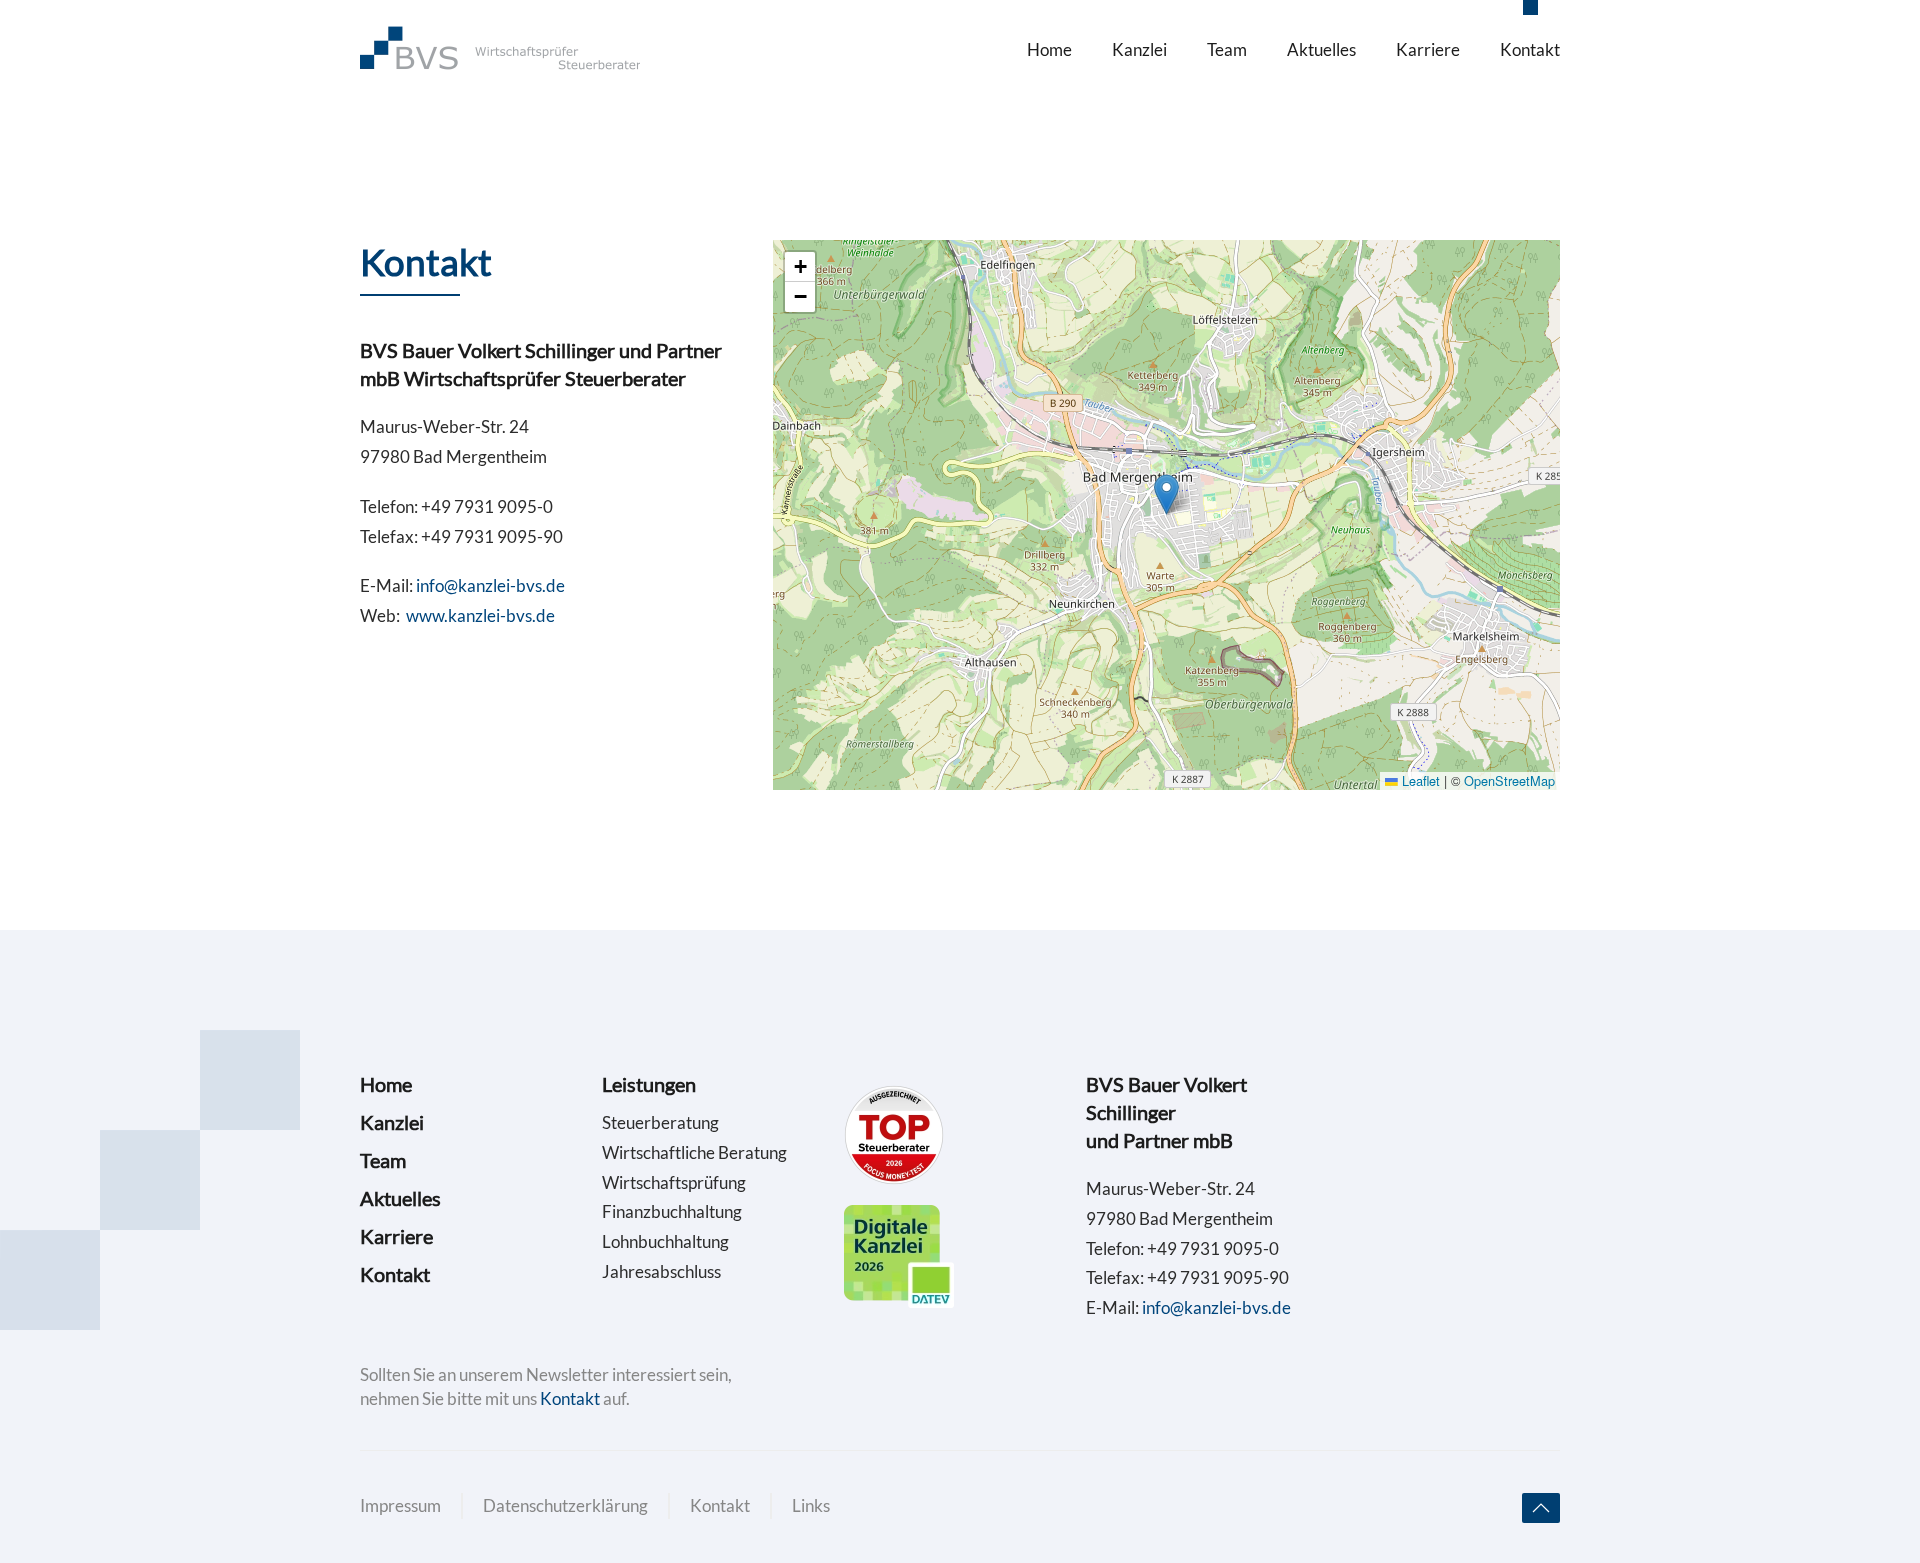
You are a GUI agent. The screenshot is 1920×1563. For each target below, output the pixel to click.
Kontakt (1530, 49)
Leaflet (1419, 780)
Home (1049, 49)
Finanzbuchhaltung (672, 1211)
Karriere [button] (1428, 49)
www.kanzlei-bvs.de (480, 615)
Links (811, 1505)
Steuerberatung (660, 1122)
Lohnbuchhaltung (665, 1241)
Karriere (396, 1236)
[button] (1166, 494)
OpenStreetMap (1509, 780)
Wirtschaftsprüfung (674, 1182)
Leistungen (649, 1084)
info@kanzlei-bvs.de (490, 585)
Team (1227, 49)
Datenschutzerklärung (565, 1505)
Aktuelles (1321, 49)
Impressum (400, 1505)
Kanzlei (1139, 49)
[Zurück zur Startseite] (500, 50)
